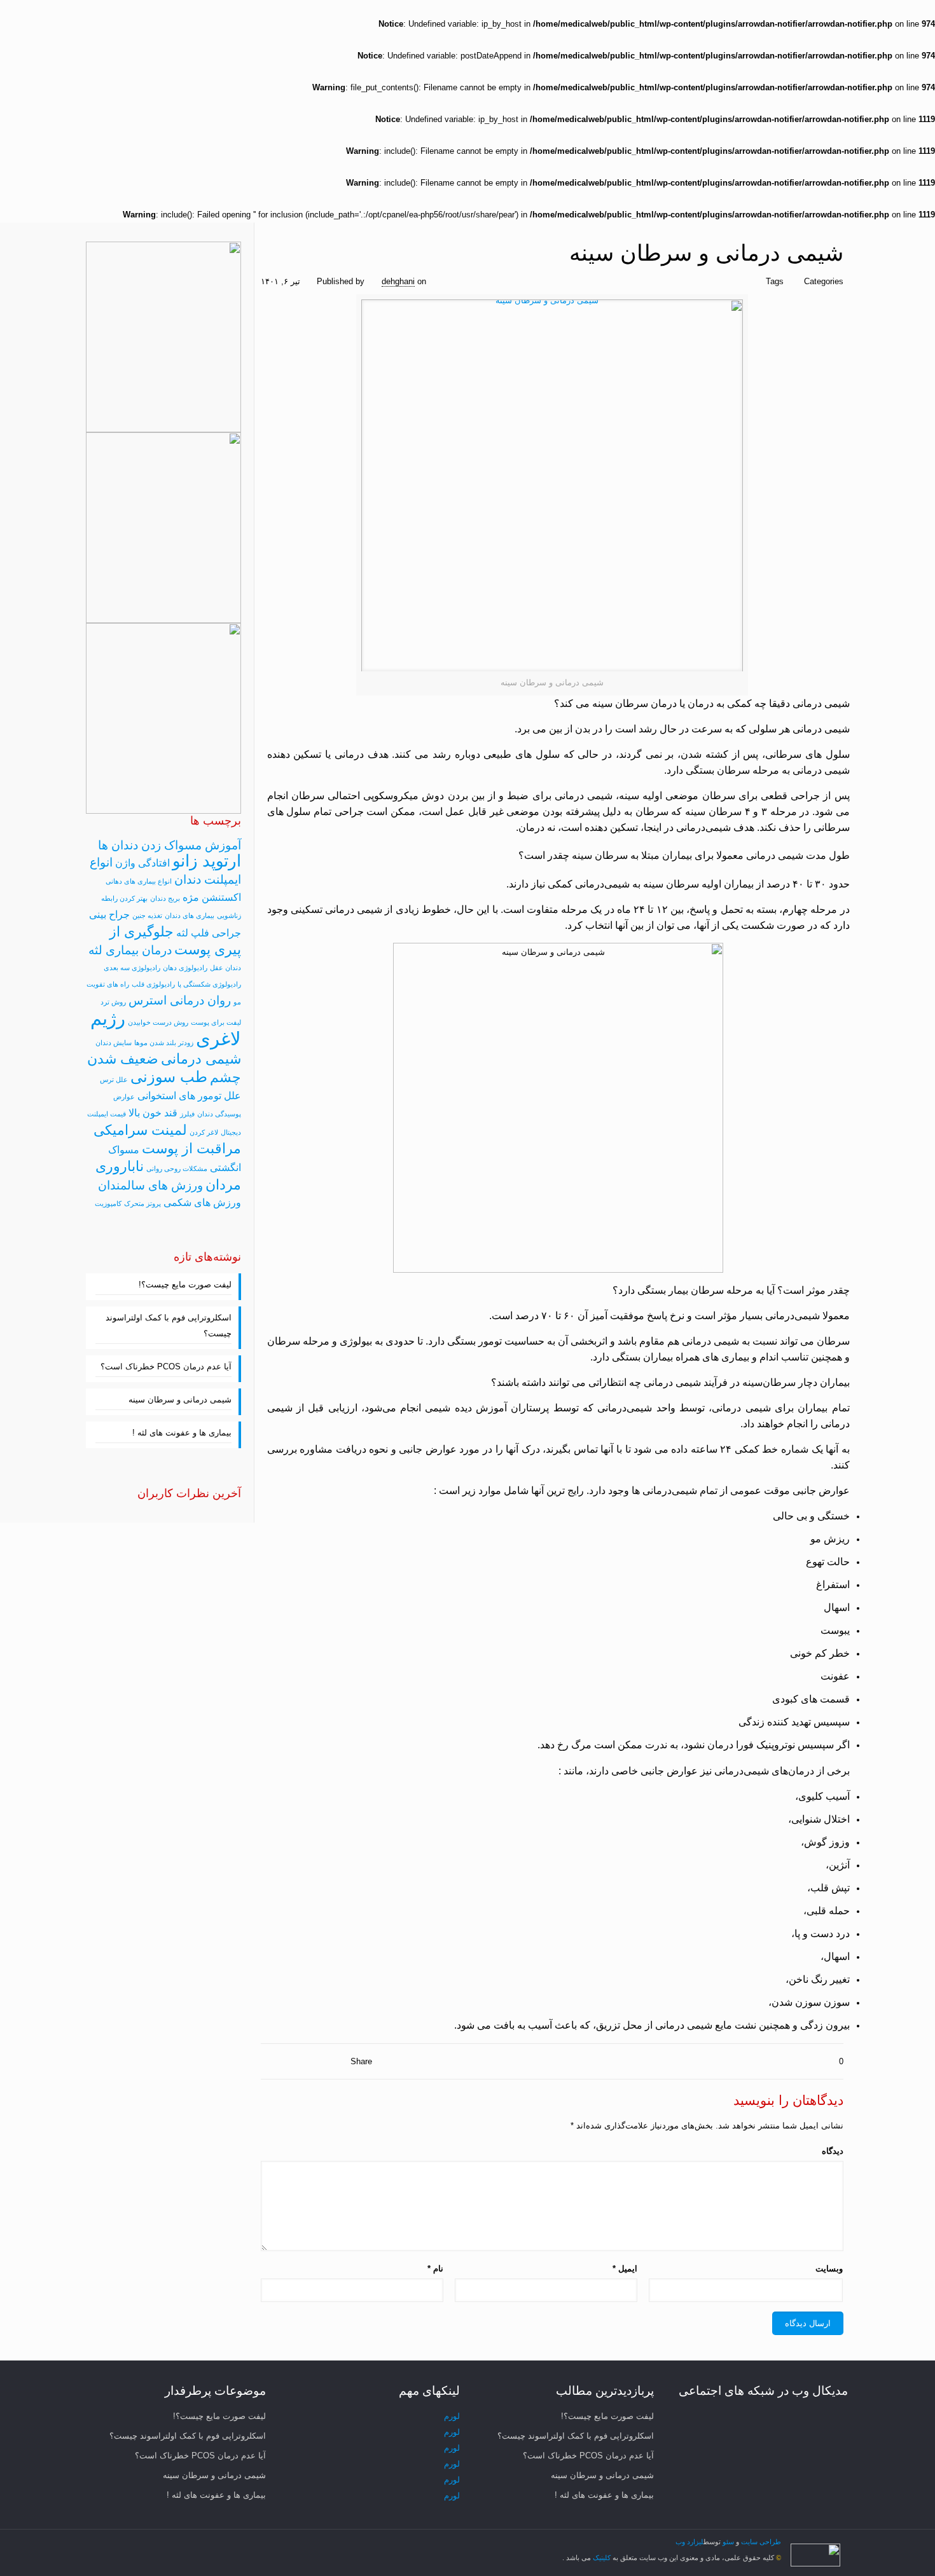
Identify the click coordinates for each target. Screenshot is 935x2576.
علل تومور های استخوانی (189, 1096)
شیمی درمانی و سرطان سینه (180, 1400)
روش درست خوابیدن (158, 1022)
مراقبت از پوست (191, 1148)
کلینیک (601, 2558)
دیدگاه (833, 2151)
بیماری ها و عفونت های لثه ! (182, 1433)
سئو (728, 2542)
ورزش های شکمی (202, 1202)
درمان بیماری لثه (130, 950)
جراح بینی (109, 915)
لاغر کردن (204, 1132)
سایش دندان (114, 1043)
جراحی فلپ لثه (209, 933)
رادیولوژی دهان (185, 968)
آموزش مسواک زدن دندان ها (170, 845)
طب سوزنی (169, 1077)
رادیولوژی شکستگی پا (209, 984)
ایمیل (625, 2269)
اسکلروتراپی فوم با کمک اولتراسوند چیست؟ (169, 1326)
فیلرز (187, 1114)
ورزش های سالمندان (150, 1185)
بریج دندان (165, 898)
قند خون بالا (153, 1113)
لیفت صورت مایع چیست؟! (185, 1285)
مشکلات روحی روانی (177, 1168)
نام (435, 2269)
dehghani (398, 281)
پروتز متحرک (142, 1203)
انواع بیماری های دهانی (139, 881)
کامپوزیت (108, 1203)
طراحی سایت (761, 2542)
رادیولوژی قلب (153, 984)
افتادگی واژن (142, 863)
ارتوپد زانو (207, 861)
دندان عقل (225, 968)
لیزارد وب (689, 2542)
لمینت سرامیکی (140, 1130)
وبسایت (829, 2269)
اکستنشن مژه (212, 897)
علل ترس (114, 1079)
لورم (452, 2416)
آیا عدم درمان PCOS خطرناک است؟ (166, 1367)
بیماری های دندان (190, 915)
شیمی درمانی (201, 1059)
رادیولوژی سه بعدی (132, 968)
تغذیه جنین (147, 915)
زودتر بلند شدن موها (164, 1043)
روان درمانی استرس (180, 1000)
